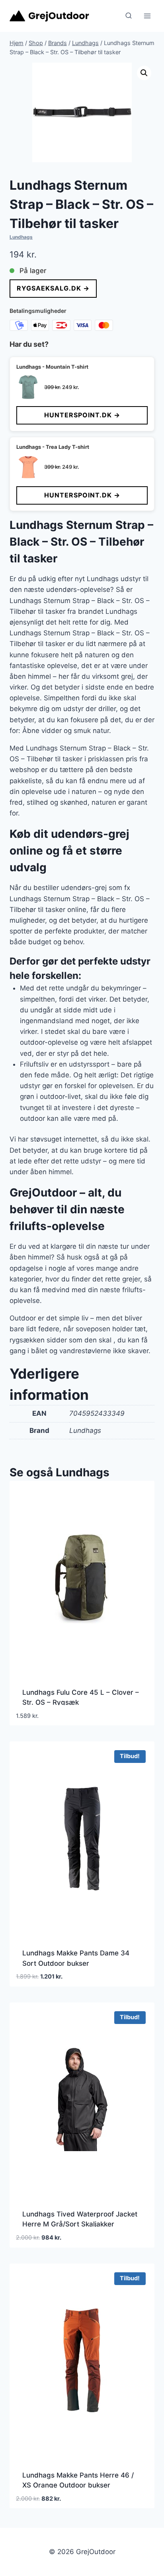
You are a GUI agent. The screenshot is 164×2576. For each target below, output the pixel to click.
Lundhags (21, 237)
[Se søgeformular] (129, 16)
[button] (144, 73)
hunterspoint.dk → (82, 415)
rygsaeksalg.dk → (53, 288)
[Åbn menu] (147, 16)
